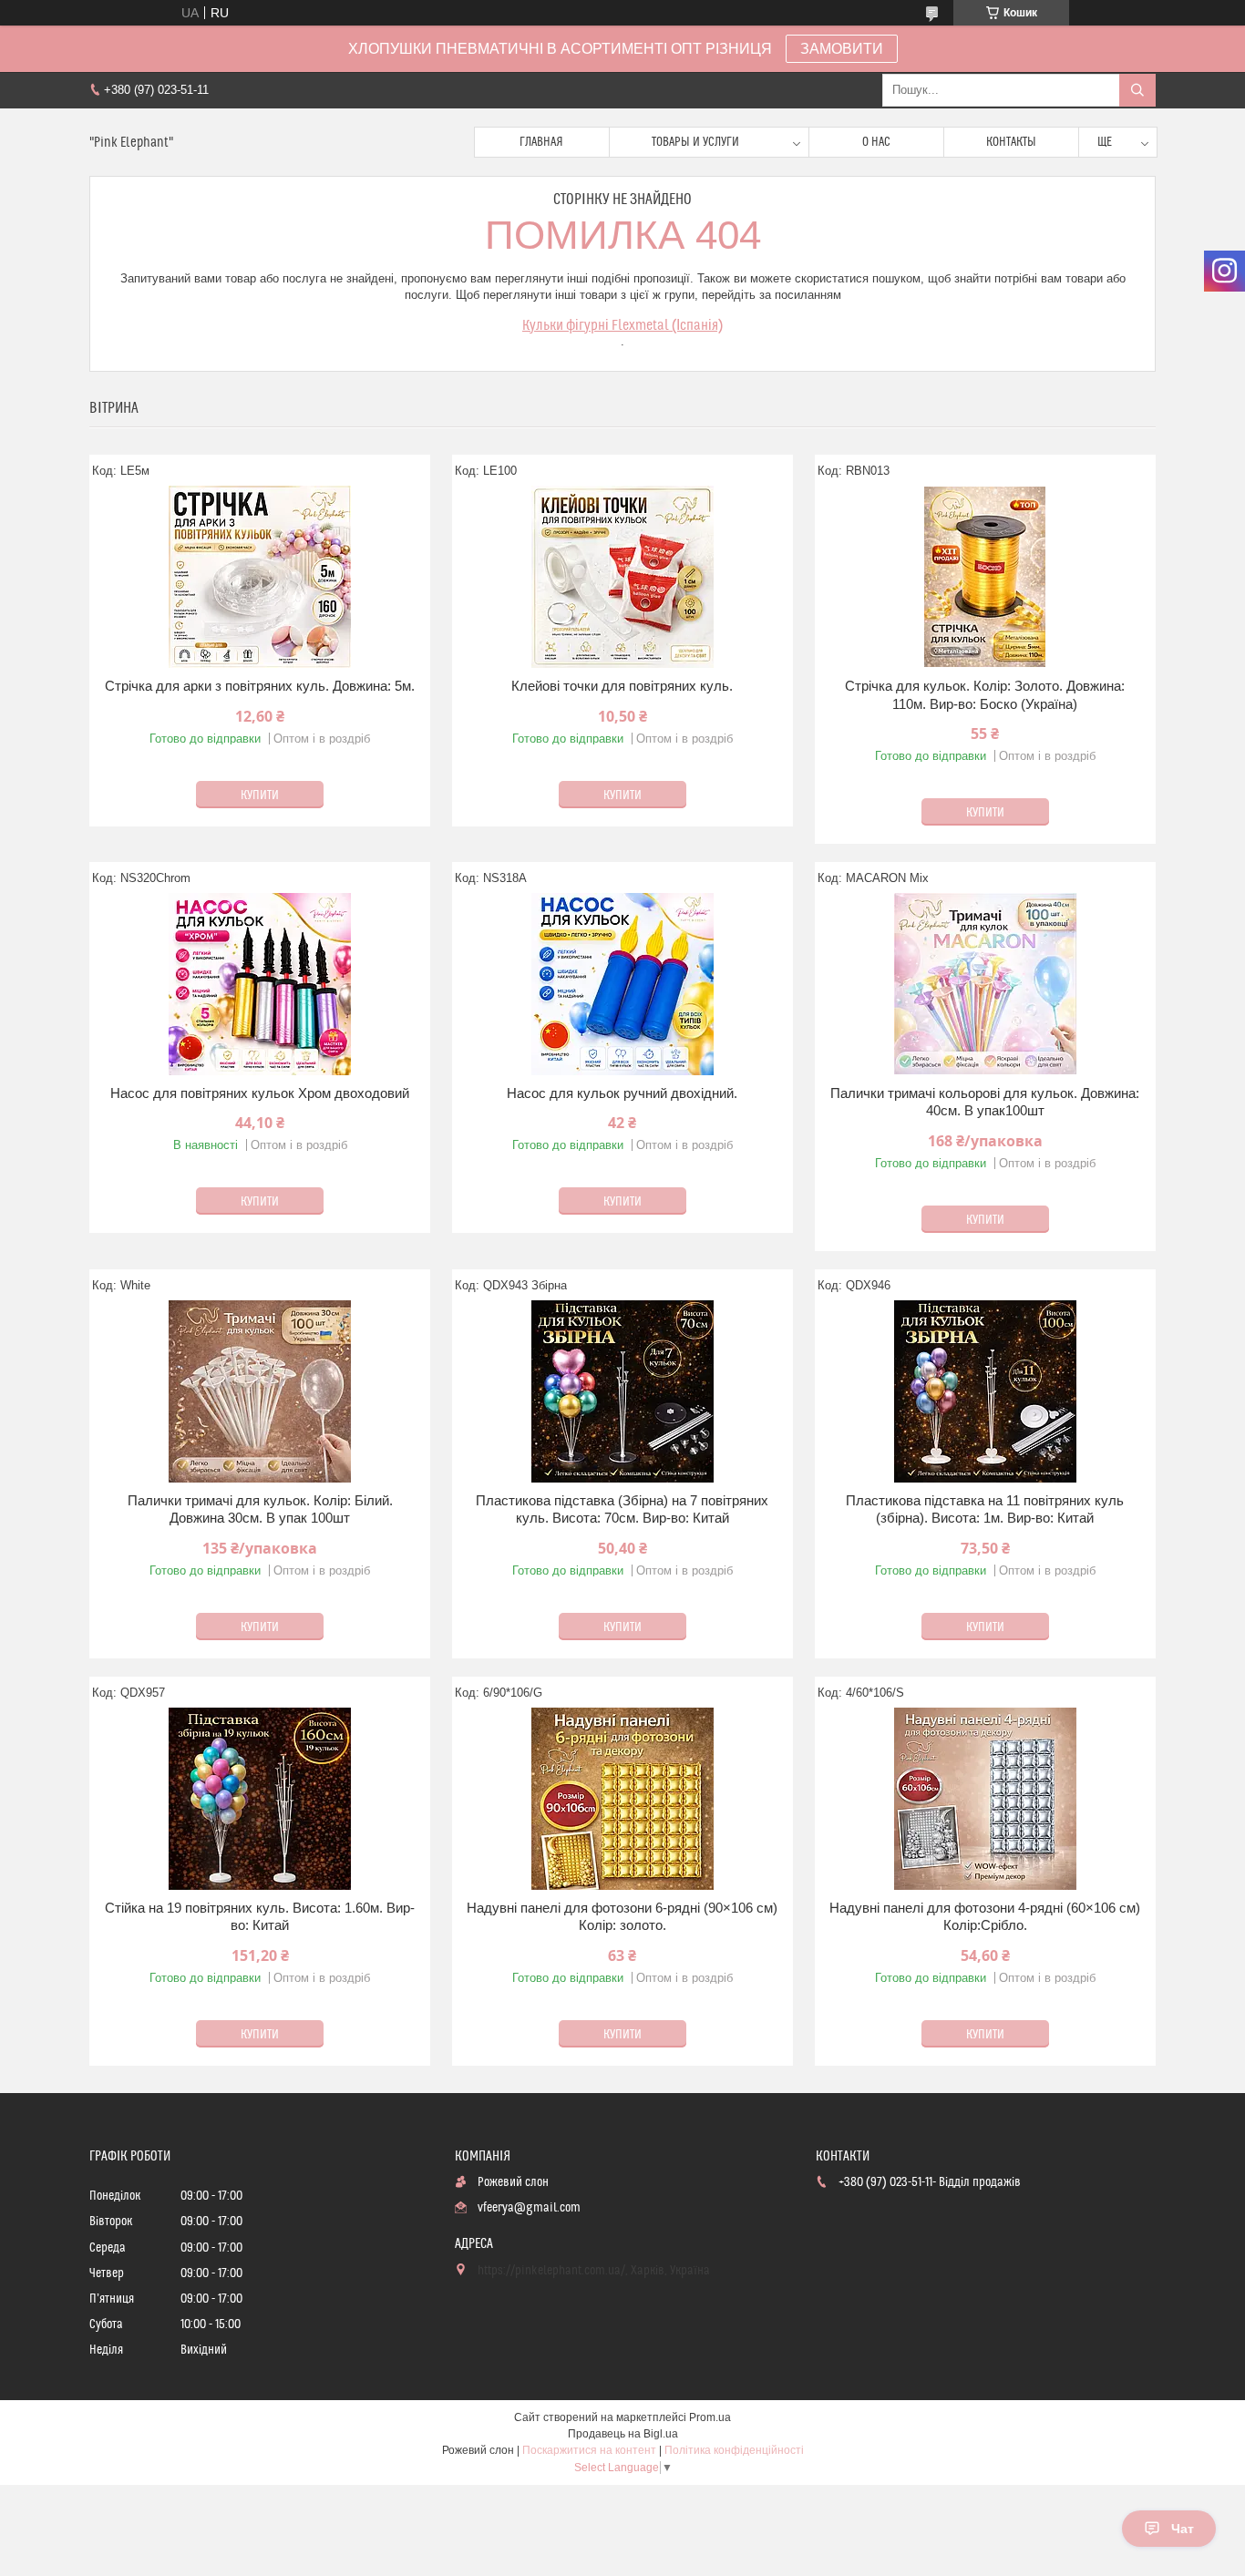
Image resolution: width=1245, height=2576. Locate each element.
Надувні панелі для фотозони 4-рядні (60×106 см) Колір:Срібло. (985, 1917)
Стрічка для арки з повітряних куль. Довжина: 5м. (260, 686)
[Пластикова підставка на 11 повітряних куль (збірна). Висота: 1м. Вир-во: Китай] (985, 1391)
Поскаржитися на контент (589, 2450)
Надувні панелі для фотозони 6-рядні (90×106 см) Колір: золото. (622, 1917)
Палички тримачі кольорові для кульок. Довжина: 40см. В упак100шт (985, 1102)
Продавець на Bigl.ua (623, 2434)
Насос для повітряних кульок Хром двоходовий (260, 1093)
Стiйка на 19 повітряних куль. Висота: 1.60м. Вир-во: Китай (260, 1917)
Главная (541, 142)
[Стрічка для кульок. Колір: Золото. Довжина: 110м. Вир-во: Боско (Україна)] (985, 577)
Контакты (1011, 142)
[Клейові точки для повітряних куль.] (622, 577)
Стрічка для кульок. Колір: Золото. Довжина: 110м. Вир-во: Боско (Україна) (985, 695)
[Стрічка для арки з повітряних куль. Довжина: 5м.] (260, 577)
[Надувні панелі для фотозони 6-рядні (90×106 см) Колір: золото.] (622, 1799)
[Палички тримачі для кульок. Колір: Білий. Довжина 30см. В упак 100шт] (260, 1391)
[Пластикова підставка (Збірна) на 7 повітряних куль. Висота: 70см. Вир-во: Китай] (622, 1391)
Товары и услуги (695, 142)
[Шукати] (1137, 90)
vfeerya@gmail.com (529, 2208)
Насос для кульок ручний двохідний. (622, 1093)
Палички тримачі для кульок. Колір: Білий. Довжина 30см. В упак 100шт (260, 1509)
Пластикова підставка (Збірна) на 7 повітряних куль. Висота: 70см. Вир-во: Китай (622, 1509)
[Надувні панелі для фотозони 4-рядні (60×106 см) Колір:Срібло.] (985, 1799)
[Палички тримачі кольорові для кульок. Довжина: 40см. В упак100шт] (985, 984)
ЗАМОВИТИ (842, 49)
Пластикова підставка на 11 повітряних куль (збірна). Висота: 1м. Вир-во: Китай (985, 1509)
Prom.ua (710, 2417)
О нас (876, 142)
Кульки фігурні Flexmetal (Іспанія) (622, 325)
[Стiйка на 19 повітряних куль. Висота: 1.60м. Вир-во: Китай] (260, 1799)
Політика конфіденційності (734, 2450)
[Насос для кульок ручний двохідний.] (622, 984)
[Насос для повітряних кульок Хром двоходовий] (260, 984)
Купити (260, 795)
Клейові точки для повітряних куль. (622, 686)
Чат (1183, 2529)
